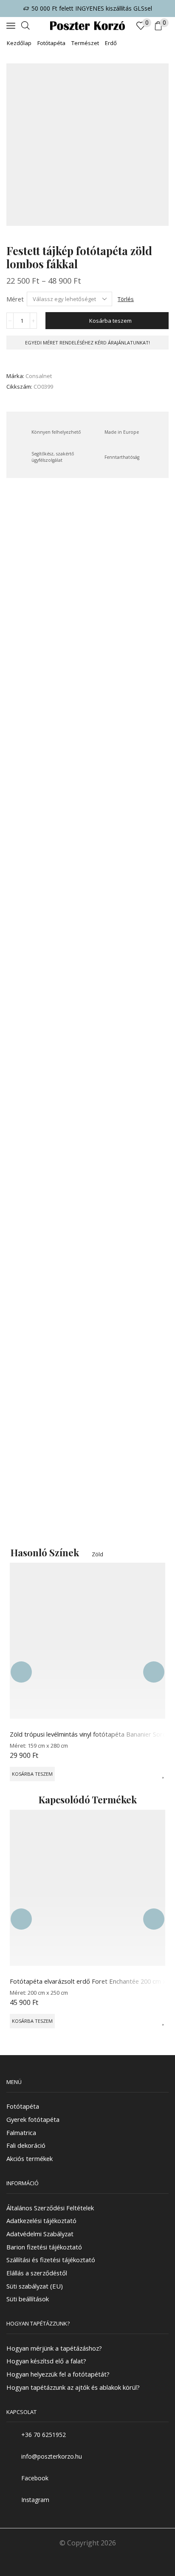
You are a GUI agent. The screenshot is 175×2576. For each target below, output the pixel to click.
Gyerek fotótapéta (33, 2119)
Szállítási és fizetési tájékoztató (51, 2260)
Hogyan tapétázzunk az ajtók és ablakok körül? (73, 2387)
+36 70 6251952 (44, 2434)
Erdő (111, 43)
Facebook (35, 2478)
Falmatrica (21, 2132)
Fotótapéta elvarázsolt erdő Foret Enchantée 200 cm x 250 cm (87, 1981)
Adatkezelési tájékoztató (41, 2221)
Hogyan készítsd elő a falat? (46, 2361)
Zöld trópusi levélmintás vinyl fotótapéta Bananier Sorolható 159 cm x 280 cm (87, 1734)
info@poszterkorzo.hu (52, 2456)
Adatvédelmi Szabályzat (40, 2234)
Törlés (126, 299)
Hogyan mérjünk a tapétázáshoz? (54, 2348)
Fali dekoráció (26, 2145)
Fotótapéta (51, 43)
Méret (15, 299)
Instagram (35, 2500)
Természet (85, 43)
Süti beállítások (28, 2299)
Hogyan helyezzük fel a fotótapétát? (58, 2374)
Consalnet (39, 376)
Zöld (97, 1554)
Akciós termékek (30, 2158)
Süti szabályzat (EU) (35, 2286)
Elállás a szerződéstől (37, 2273)
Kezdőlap (19, 43)
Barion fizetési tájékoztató (44, 2246)
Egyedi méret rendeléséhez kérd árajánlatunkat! (87, 343)
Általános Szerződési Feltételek (50, 2207)
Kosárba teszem (110, 321)
